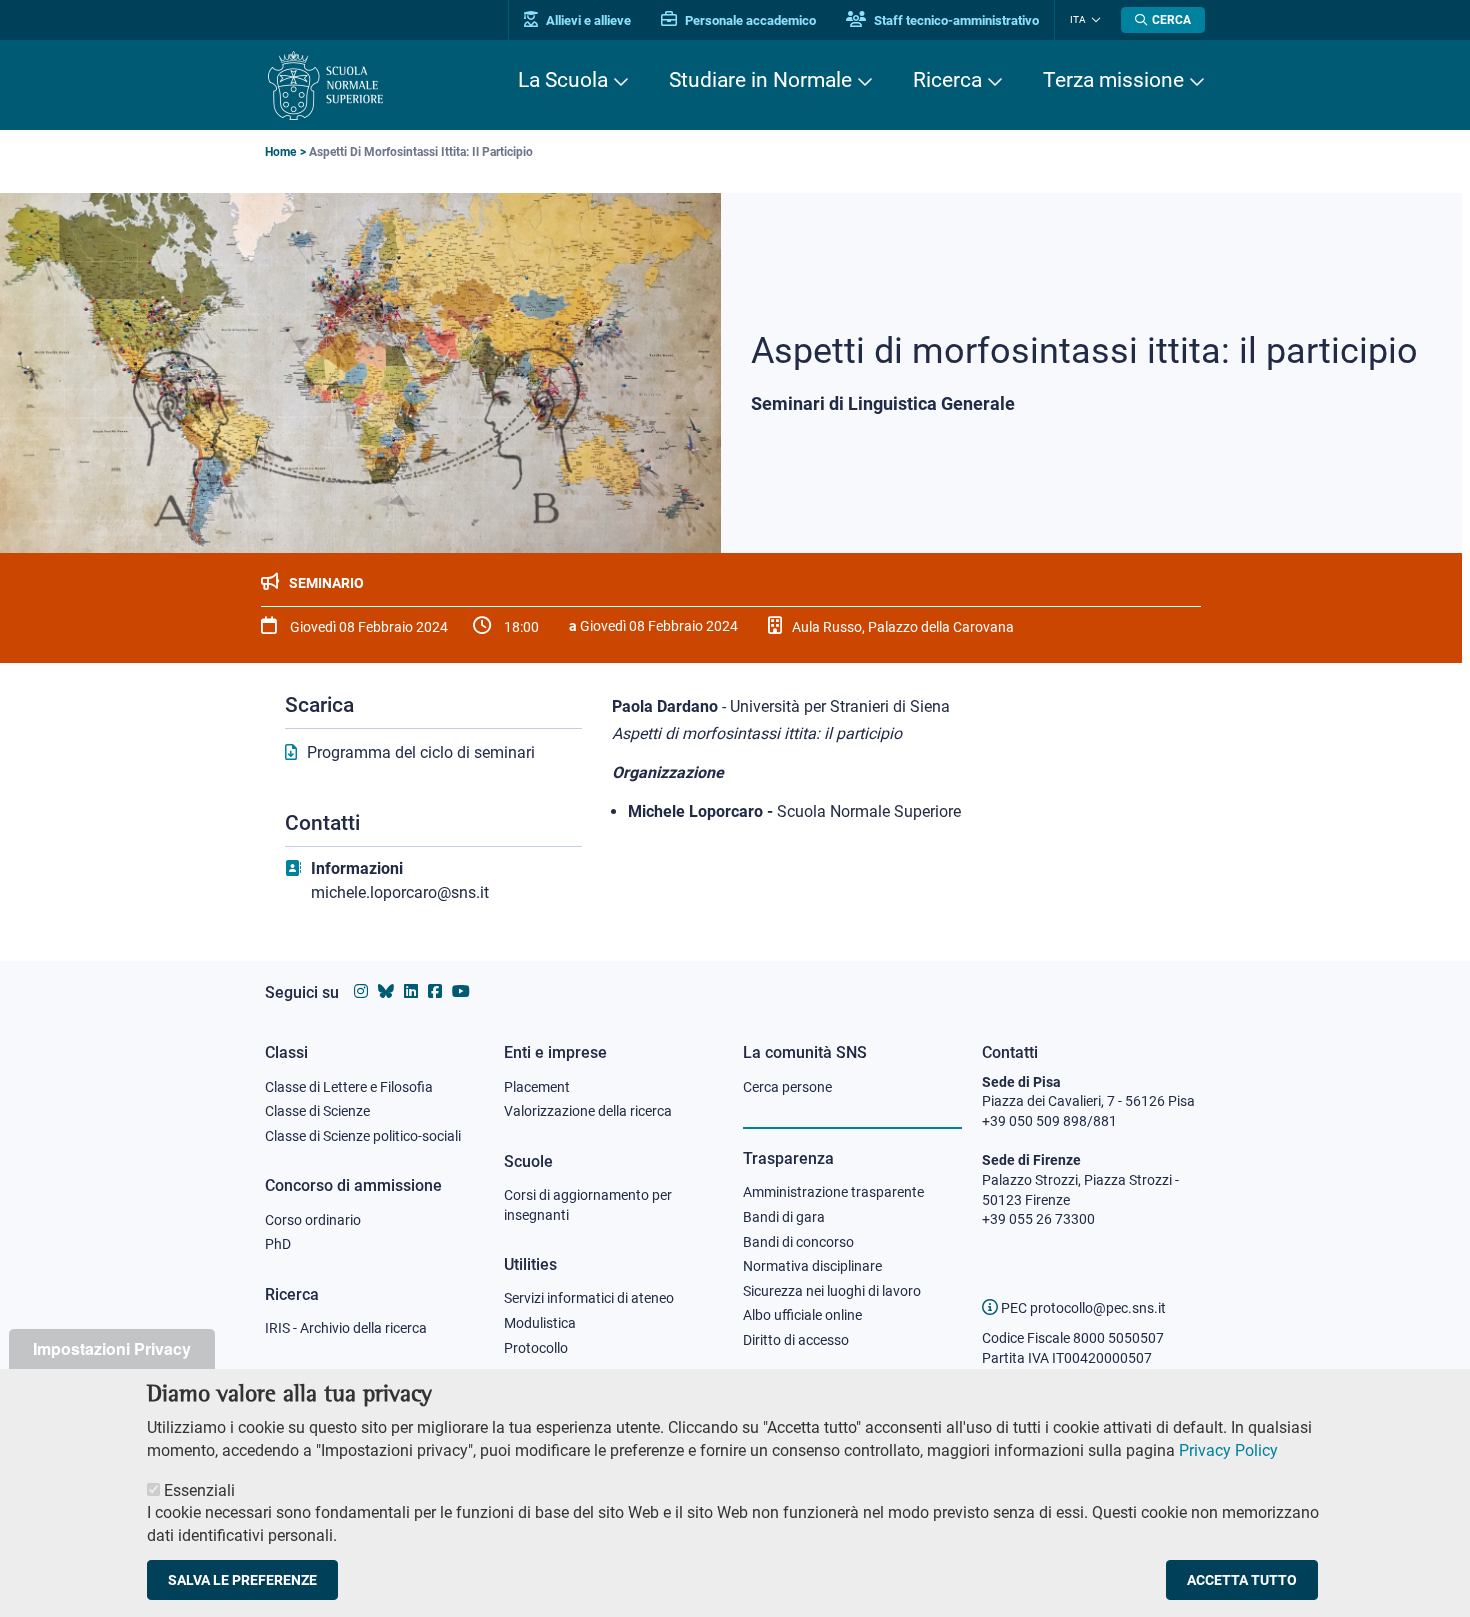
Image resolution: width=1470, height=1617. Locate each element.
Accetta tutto (1242, 1581)
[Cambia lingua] (1093, 20)
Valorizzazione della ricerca (588, 1111)
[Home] (325, 85)
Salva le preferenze (242, 1581)
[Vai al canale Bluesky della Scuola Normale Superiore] (386, 991)
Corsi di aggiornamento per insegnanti (588, 1205)
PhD (278, 1244)
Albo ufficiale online (802, 1315)
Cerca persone (787, 1087)
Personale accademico (749, 20)
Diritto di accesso (796, 1340)
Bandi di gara (784, 1217)
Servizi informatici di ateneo (589, 1298)
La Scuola (563, 80)
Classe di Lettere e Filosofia (349, 1087)
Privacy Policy (1228, 1450)
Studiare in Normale (760, 80)
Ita (1078, 19)
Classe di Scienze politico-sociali (363, 1136)
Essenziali (199, 1490)
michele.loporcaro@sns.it (400, 892)
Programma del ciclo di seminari (421, 752)
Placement (537, 1087)
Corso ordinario (313, 1220)
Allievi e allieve (587, 20)
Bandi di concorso (798, 1242)
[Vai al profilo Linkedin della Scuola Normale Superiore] (411, 991)
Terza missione (1113, 80)
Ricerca (947, 80)
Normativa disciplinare (812, 1266)
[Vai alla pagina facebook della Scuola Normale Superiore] (435, 991)
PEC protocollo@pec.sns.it (1082, 1308)
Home (280, 152)
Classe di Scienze (317, 1111)
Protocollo (536, 1348)
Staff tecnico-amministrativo (955, 20)
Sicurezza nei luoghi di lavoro (832, 1291)
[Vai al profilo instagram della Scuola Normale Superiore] (361, 991)
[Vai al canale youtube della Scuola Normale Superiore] (461, 991)
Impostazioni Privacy (112, 1348)
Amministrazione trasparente (833, 1192)
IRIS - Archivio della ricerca (346, 1328)
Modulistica (540, 1323)
